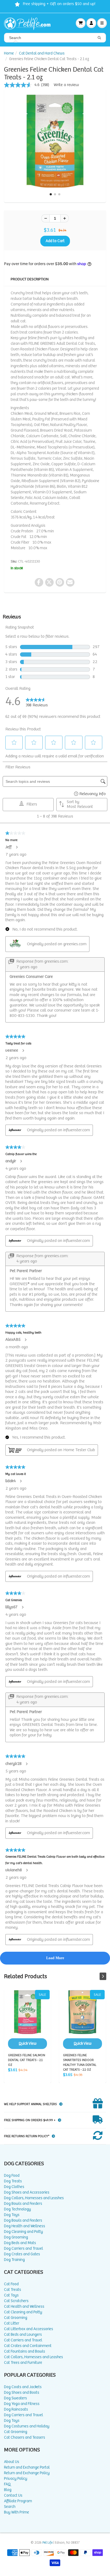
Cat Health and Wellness (24, 2306)
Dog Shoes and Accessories (27, 2192)
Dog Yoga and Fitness (22, 2404)
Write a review (66, 85)
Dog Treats (13, 2181)
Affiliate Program (18, 2501)
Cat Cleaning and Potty (23, 2312)
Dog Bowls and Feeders (23, 2204)
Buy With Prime (17, 2512)
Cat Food (11, 2284)
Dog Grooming (16, 2237)
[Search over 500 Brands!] (99, 38)
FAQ (7, 2484)
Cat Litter (12, 2323)
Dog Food (12, 2176)
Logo (29, 23)
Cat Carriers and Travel (23, 2340)
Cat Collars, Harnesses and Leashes (34, 2357)
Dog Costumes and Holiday (27, 2426)
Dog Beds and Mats (20, 2243)
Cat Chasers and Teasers (25, 2437)
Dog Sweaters (15, 2398)
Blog (8, 2490)
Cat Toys (11, 2295)
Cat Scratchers (16, 2301)
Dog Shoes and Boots (22, 2393)
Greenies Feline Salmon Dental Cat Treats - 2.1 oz (27, 2019)
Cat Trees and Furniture (23, 2363)
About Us (12, 2462)
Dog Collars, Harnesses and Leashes (34, 2198)
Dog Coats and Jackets (23, 2387)
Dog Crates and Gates (22, 2254)
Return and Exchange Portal (27, 2467)
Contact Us (13, 2495)
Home (9, 53)
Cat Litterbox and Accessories (29, 2329)
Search (10, 2507)
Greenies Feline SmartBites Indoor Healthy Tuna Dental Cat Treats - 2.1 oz (82, 2019)
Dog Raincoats (16, 2409)
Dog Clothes (14, 2187)
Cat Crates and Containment (28, 2346)
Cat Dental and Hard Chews (42, 53)
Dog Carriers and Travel (23, 2248)
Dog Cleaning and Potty (23, 2232)
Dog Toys (12, 2215)
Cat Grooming (16, 2318)
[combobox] (55, 38)
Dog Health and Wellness (25, 2226)
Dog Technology (17, 2209)
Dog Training (14, 2260)
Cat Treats (13, 2290)
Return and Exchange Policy (27, 2473)
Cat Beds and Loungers (23, 2335)
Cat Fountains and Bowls (25, 2351)
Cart (81, 23)
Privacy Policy (16, 2479)
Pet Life (48, 2543)
